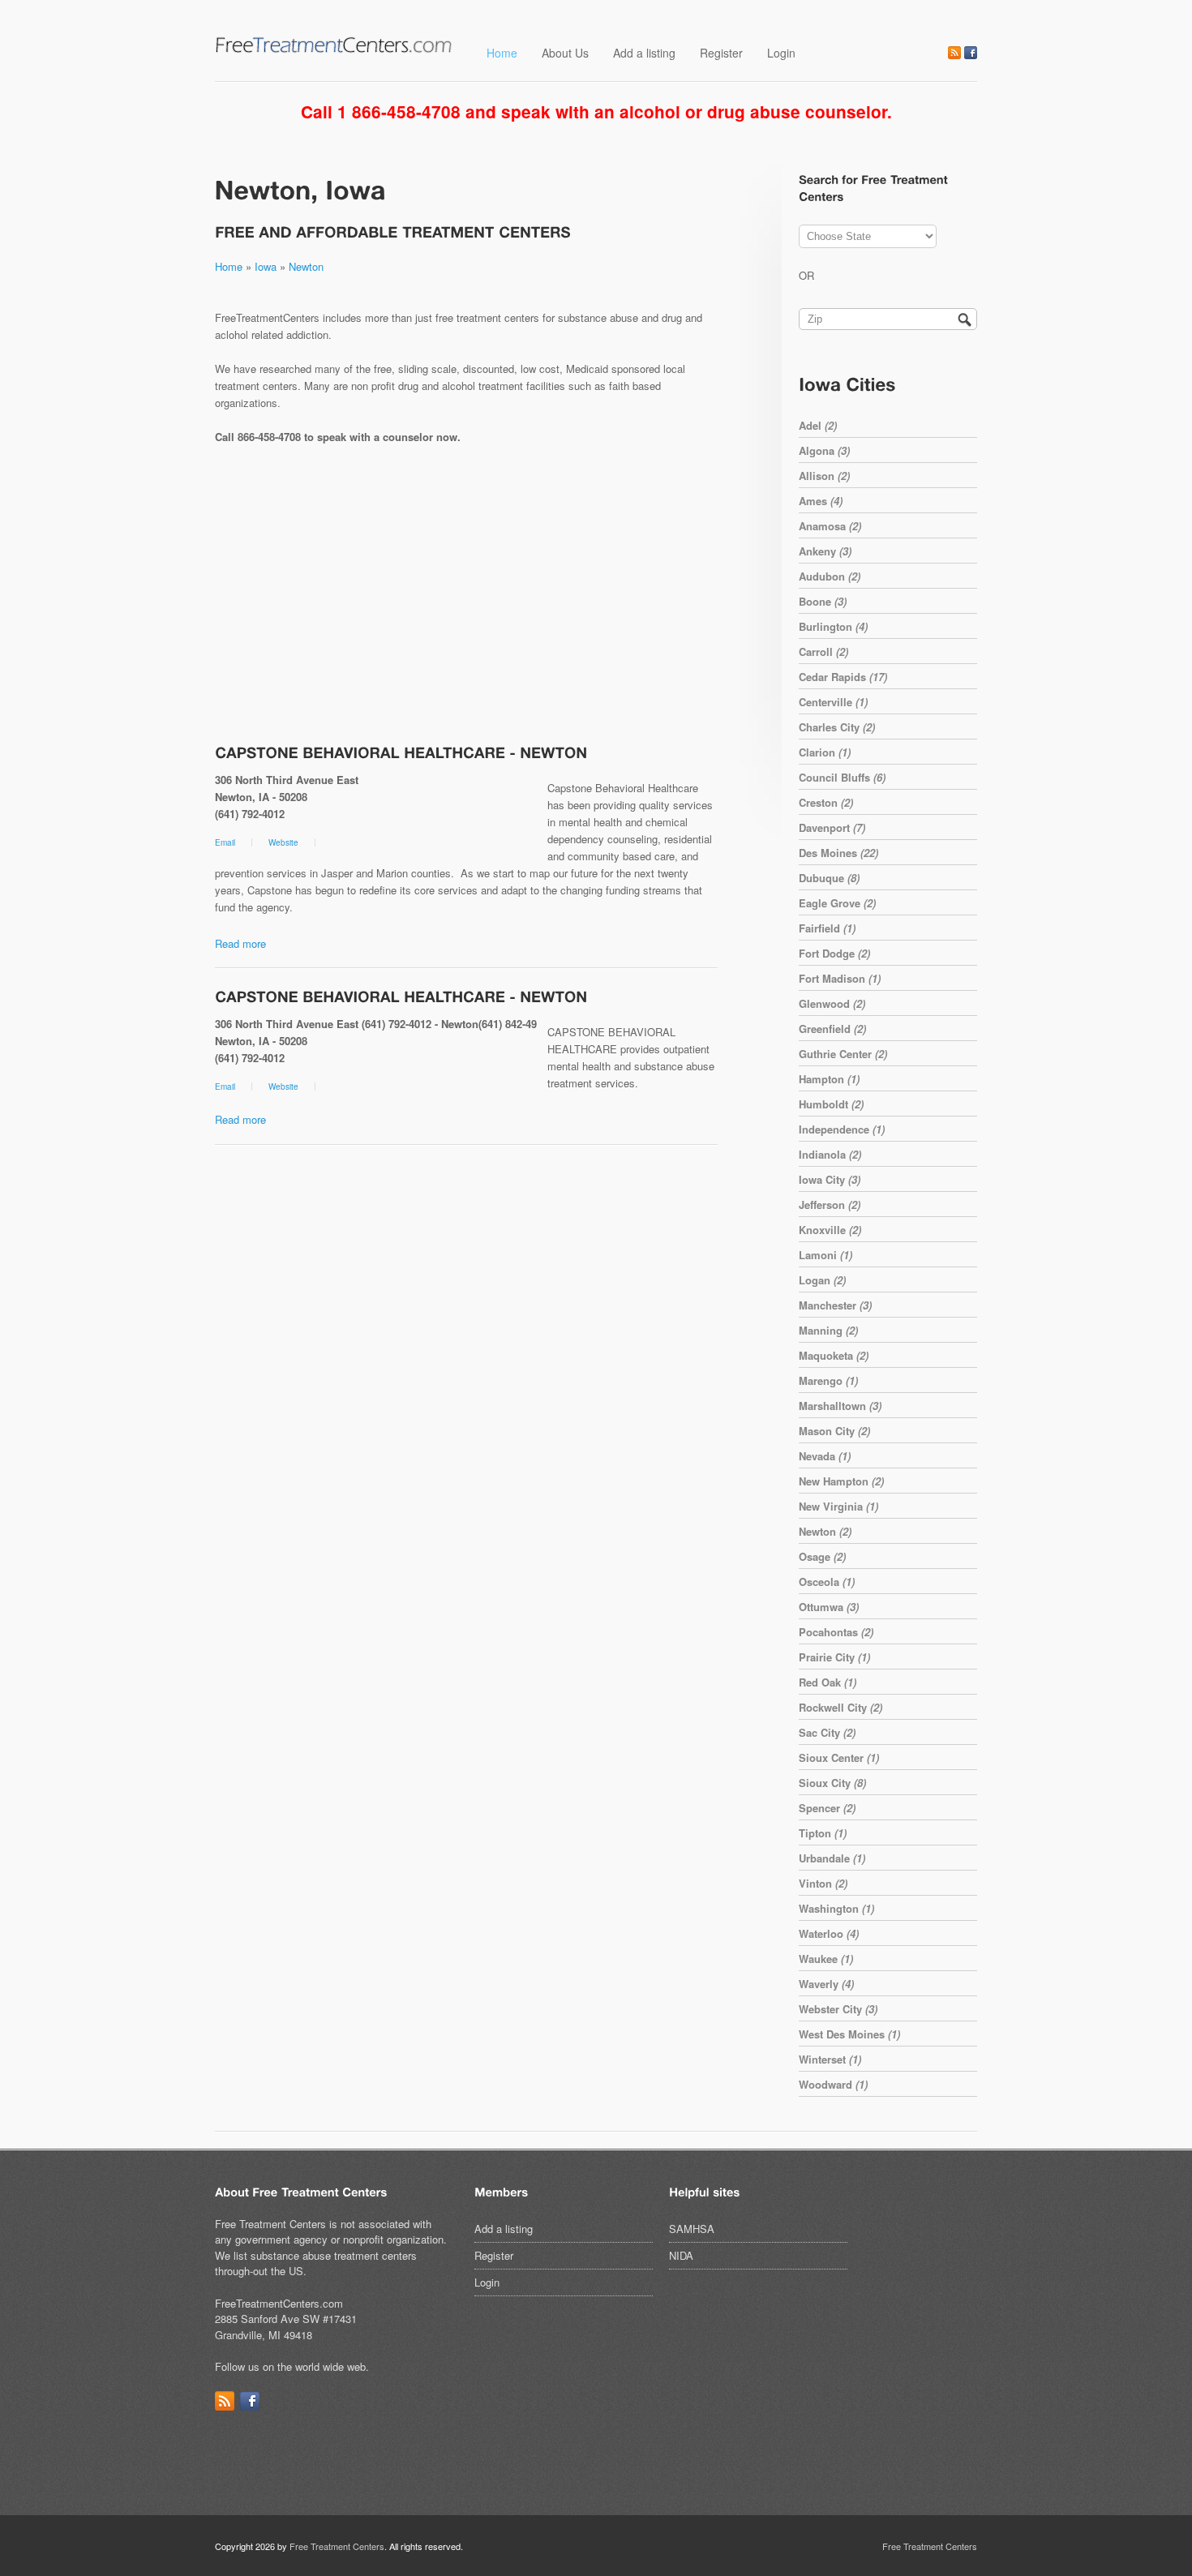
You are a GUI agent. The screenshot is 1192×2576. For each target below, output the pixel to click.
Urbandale (832, 1858)
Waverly (826, 1984)
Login (781, 53)
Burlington (833, 626)
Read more (240, 943)
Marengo (828, 1380)
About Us (565, 53)
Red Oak (828, 1682)
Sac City (827, 1732)
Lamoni (825, 1255)
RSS (954, 53)
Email (225, 842)
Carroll (823, 652)
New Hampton (841, 1481)
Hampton (829, 1079)
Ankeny (825, 551)
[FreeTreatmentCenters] (334, 50)
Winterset (830, 2059)
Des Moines (838, 853)
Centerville (833, 702)
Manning (828, 1330)
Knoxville (830, 1230)
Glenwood (832, 1003)
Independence (842, 1129)
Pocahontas (836, 1632)
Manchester (835, 1305)
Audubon (830, 576)
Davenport (832, 827)
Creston (826, 802)
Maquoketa (834, 1355)
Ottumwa (829, 1607)
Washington (836, 1908)
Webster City (838, 2009)
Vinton (823, 1883)
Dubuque (829, 878)
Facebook (971, 53)
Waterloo (829, 1933)
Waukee (826, 1959)
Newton (306, 266)
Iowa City (830, 1179)
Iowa (266, 266)
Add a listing (644, 53)
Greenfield (832, 1029)
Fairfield (827, 928)
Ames (821, 501)
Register (721, 53)
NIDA (681, 2255)
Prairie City (834, 1657)
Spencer (827, 1808)
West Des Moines (849, 2034)
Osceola (827, 1582)
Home (502, 53)
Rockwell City (840, 1707)
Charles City (837, 727)
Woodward (833, 2084)
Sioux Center (839, 1757)
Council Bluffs (842, 777)
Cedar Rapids (843, 677)
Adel (818, 425)
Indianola (830, 1154)
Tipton (823, 1833)
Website (283, 842)
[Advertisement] (466, 596)
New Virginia (838, 1506)
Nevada (825, 1456)
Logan (822, 1280)
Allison (824, 476)
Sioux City (832, 1783)
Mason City (834, 1431)
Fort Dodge (834, 953)
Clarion (825, 752)
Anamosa (830, 526)
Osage (822, 1556)
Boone (823, 601)
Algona (824, 450)
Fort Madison (840, 978)
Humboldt (831, 1104)
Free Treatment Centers (337, 2546)
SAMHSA (692, 2229)
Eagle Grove (837, 903)
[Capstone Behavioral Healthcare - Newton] (401, 752)
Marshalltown (840, 1406)
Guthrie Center (843, 1054)
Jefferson (830, 1204)
